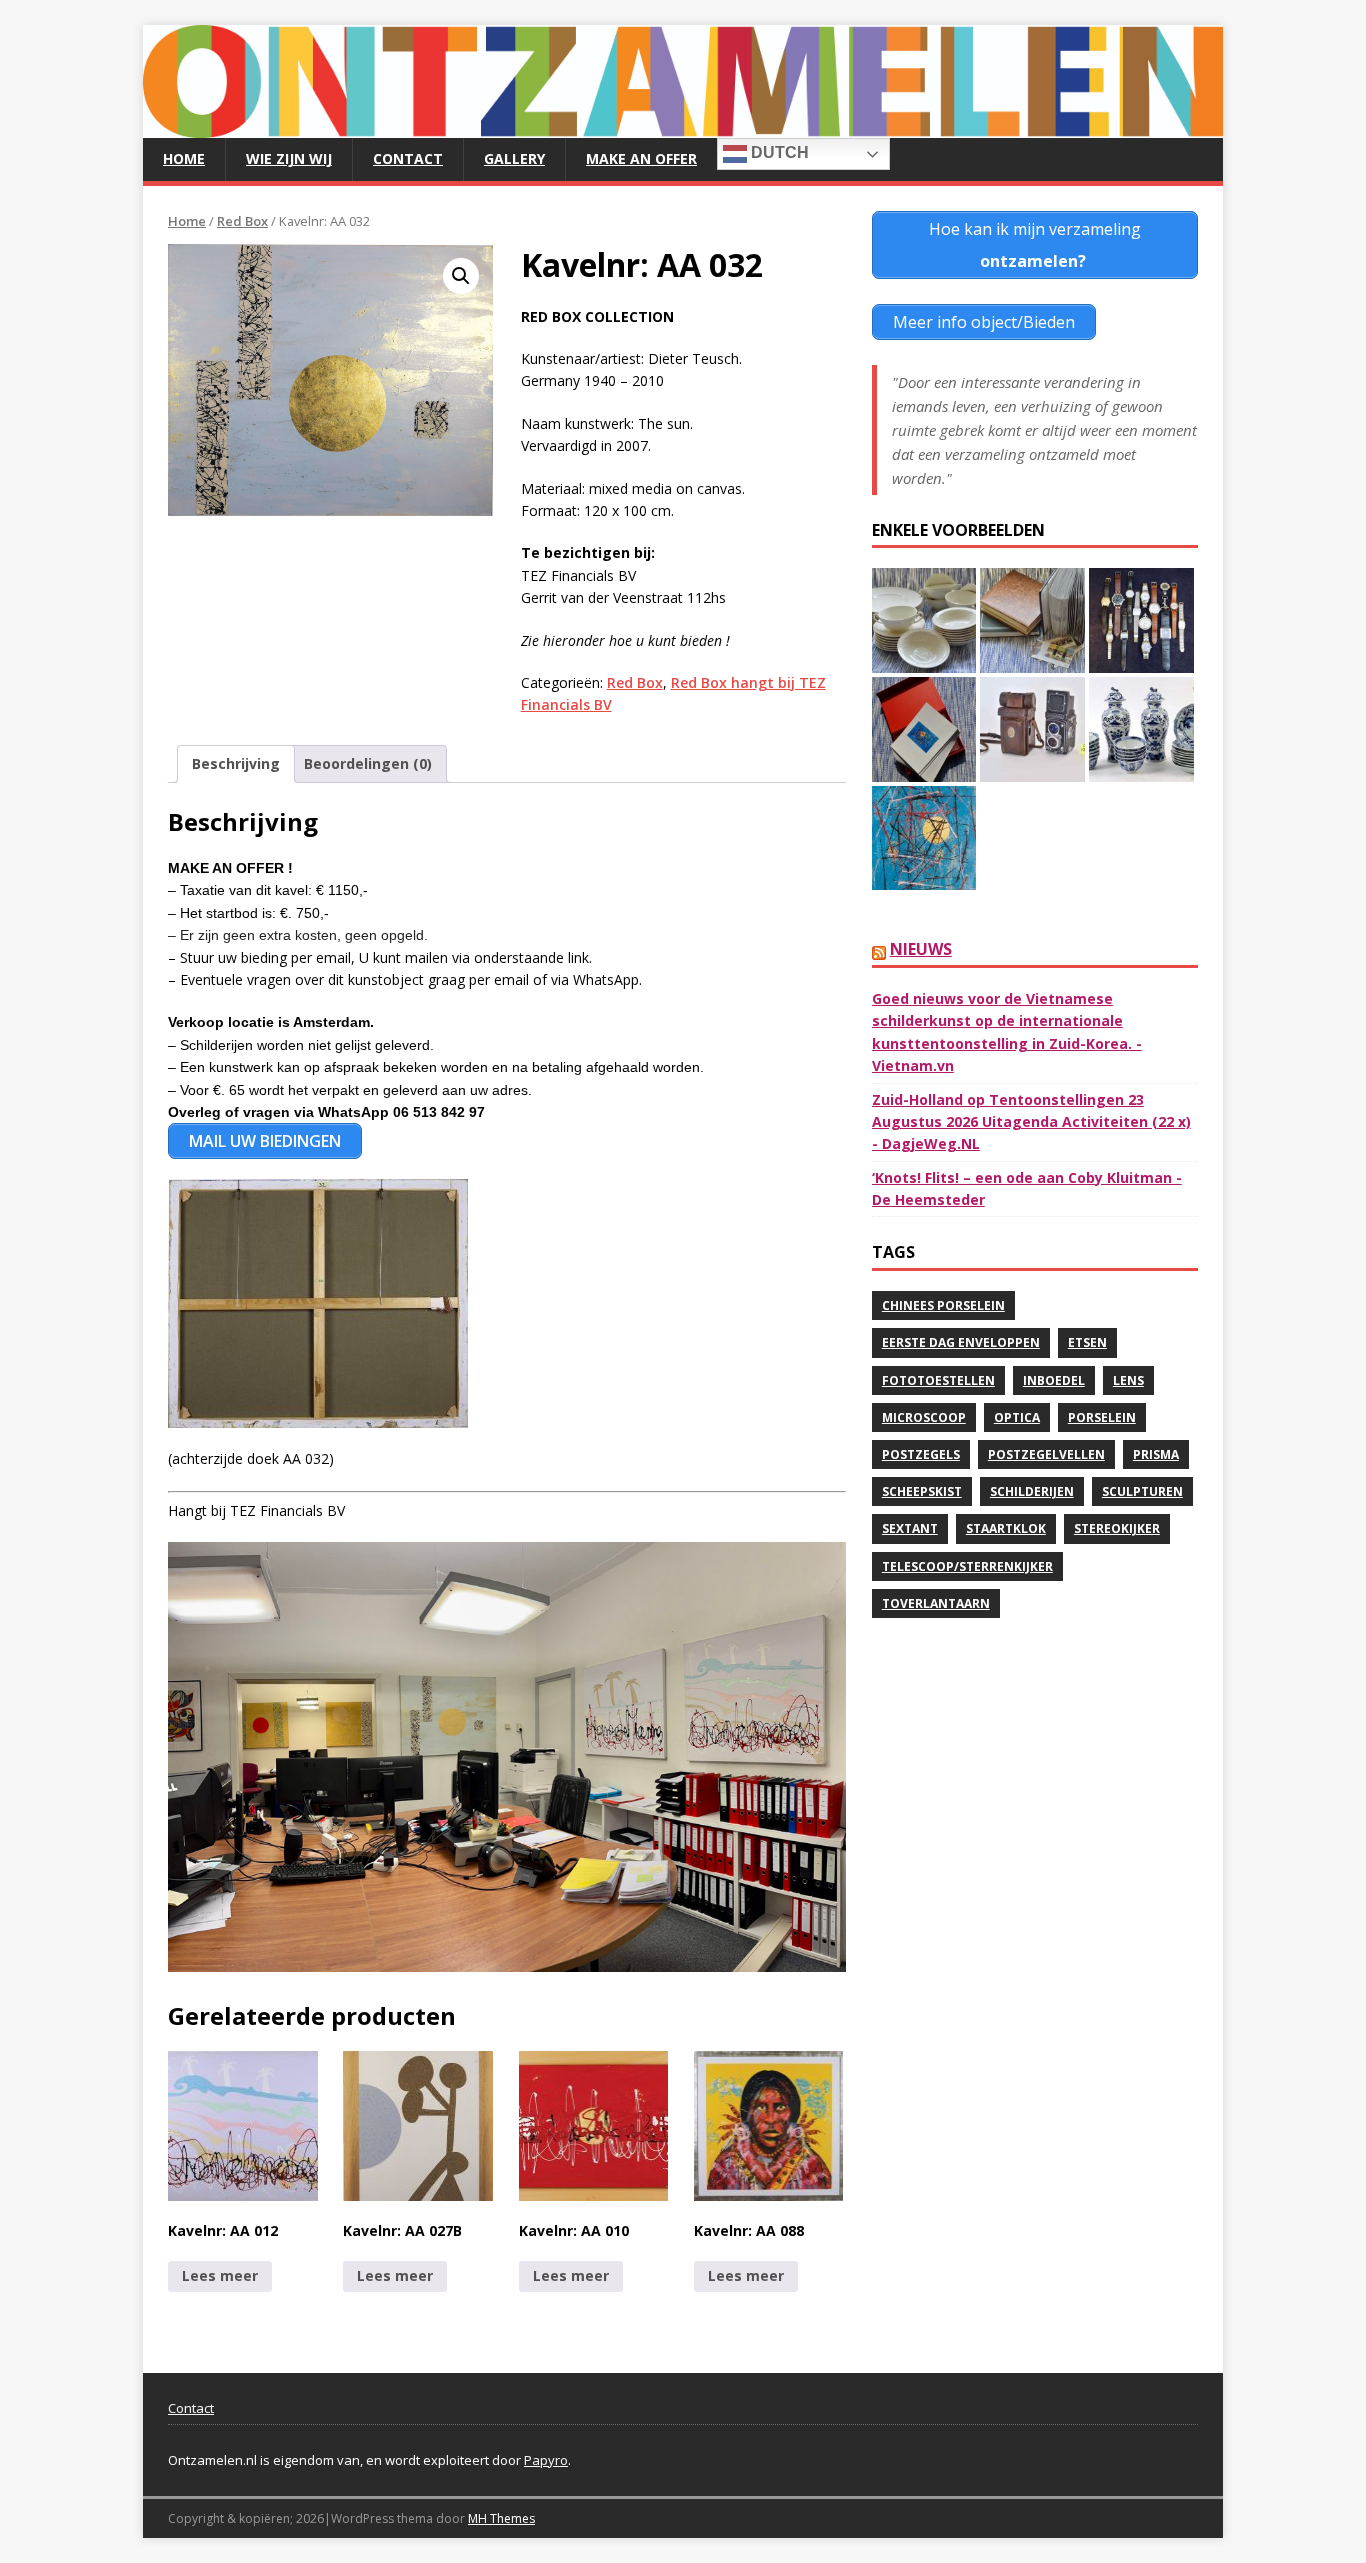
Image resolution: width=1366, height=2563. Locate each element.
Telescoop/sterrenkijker (967, 1566)
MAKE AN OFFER (641, 158)
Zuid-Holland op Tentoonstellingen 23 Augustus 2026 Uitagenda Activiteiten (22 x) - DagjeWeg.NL (1031, 1122)
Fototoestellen (938, 1380)
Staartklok (1006, 1528)
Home (184, 158)
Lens (1128, 1380)
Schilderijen (1032, 1491)
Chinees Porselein (943, 1305)
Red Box (242, 221)
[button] (461, 276)
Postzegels (921, 1454)
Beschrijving (236, 763)
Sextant (910, 1528)
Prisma (1156, 1454)
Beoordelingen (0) (368, 763)
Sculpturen (1142, 1491)
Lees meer (220, 2275)
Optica (1017, 1417)
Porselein (1102, 1417)
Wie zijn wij (289, 158)
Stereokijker (1117, 1528)
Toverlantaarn (936, 1603)
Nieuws (921, 949)
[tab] (236, 764)
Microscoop (924, 1417)
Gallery (514, 158)
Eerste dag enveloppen (961, 1342)
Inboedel (1054, 1380)
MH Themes (501, 2518)
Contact (408, 158)
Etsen (1087, 1342)
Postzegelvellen (1046, 1454)
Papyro (546, 2460)
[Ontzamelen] (683, 126)
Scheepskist (922, 1491)
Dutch (778, 152)
